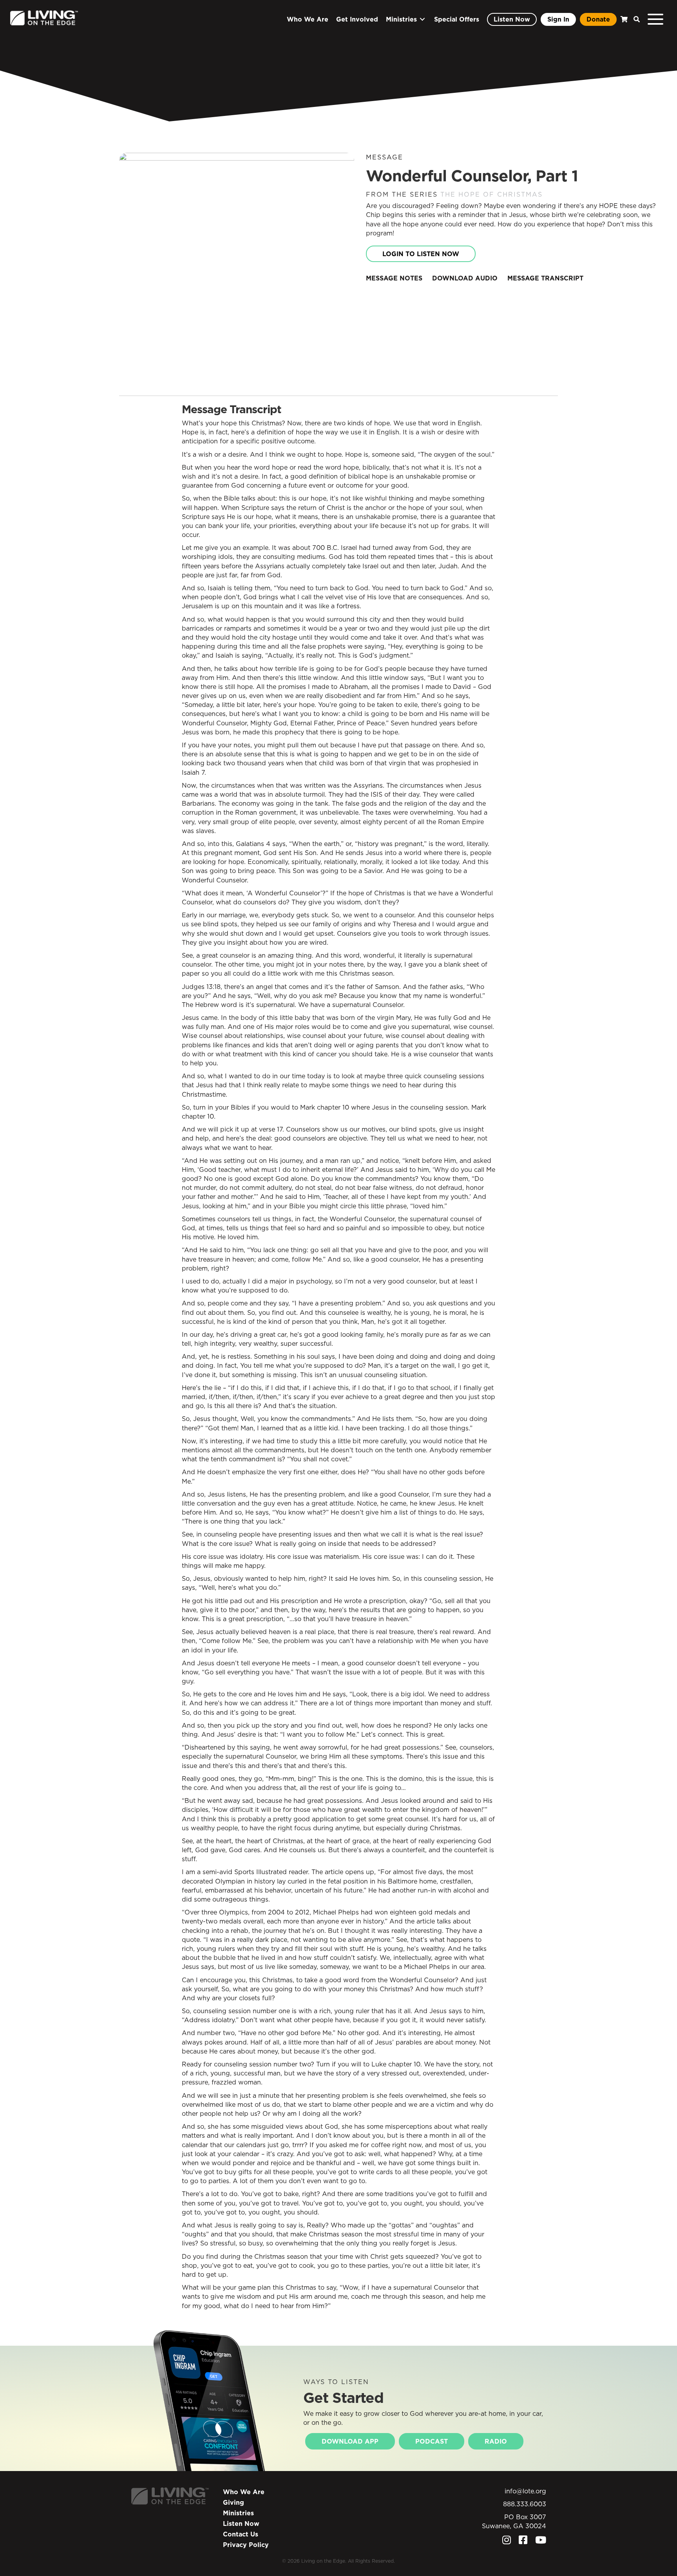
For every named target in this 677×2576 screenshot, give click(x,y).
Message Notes (394, 278)
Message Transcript (545, 278)
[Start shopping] (623, 19)
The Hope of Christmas (491, 194)
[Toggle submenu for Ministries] (422, 19)
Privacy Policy (246, 2545)
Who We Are (244, 2492)
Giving (234, 2502)
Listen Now (241, 2524)
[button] (635, 19)
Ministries (238, 2513)
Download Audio (465, 278)
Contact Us (241, 2534)
